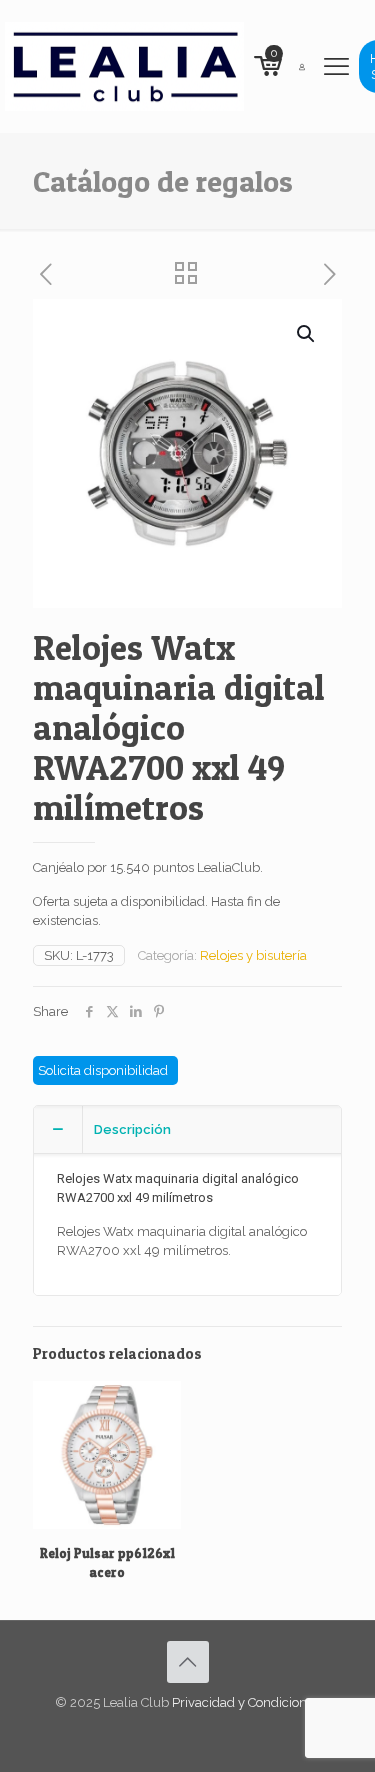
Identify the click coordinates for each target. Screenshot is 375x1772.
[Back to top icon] (188, 1662)
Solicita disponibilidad (103, 1070)
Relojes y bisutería (253, 955)
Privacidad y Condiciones (246, 1702)
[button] (307, 334)
